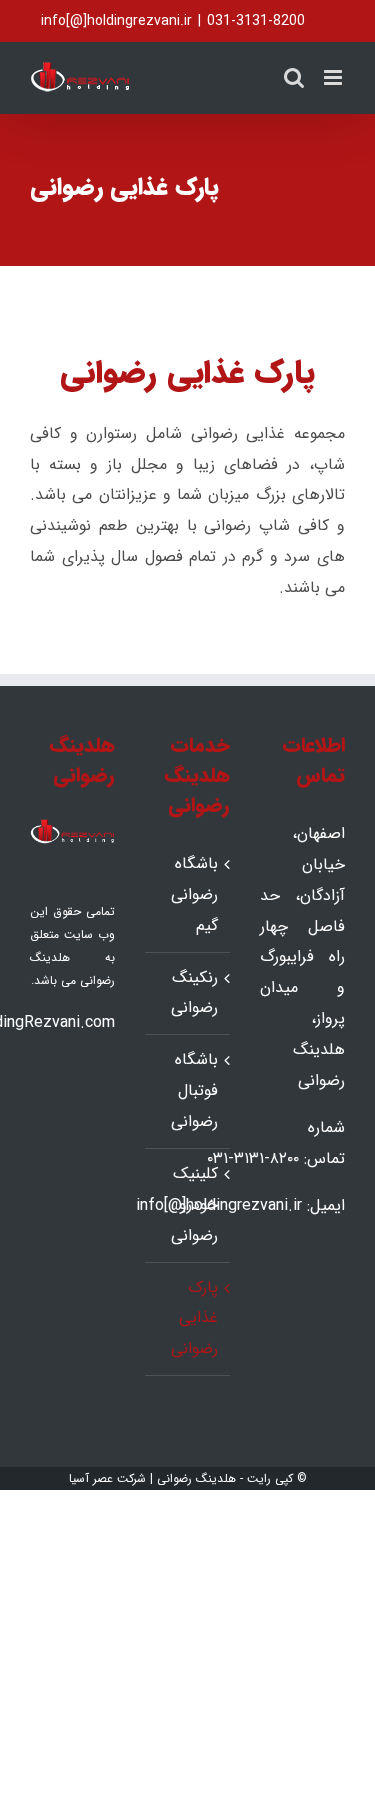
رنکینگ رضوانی (194, 993)
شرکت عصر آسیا (107, 1478)
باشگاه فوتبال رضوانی (194, 1090)
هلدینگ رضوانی (196, 1478)
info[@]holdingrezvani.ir (116, 21)
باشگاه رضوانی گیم (194, 894)
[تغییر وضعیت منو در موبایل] (334, 77)
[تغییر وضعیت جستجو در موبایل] (294, 77)
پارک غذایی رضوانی (194, 1318)
